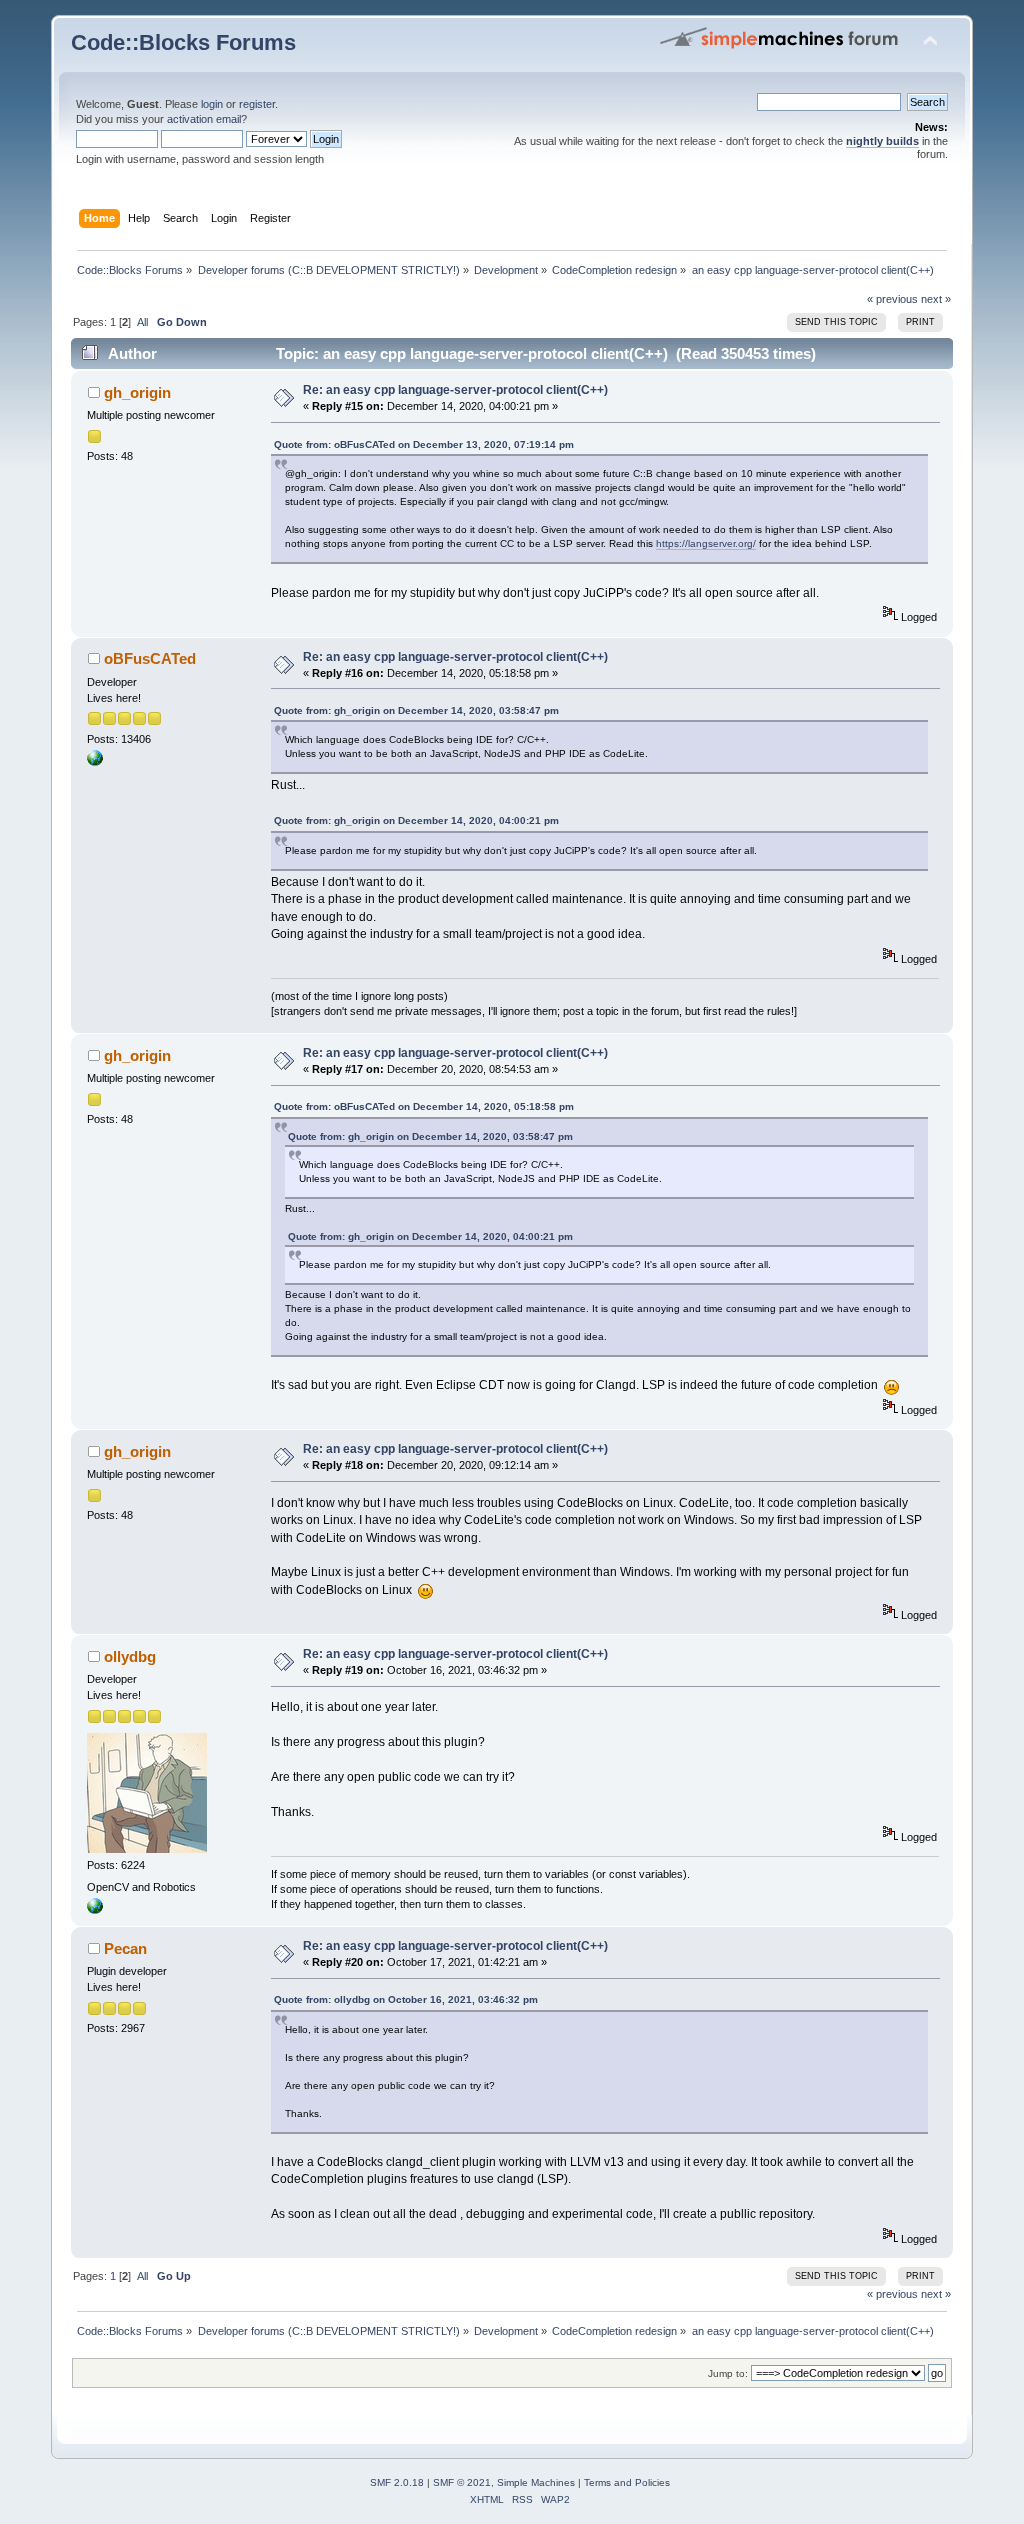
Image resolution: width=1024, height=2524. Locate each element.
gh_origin (137, 392)
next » (936, 299)
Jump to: (728, 2373)
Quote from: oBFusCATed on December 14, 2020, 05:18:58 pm (424, 1106)
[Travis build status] (95, 762)
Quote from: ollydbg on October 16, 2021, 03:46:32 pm (406, 1999)
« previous (892, 299)
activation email (204, 119)
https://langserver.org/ (706, 543)
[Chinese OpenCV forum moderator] (95, 1910)
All (142, 322)
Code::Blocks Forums (183, 42)
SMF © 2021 (462, 2482)
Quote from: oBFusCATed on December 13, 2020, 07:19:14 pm (424, 444)
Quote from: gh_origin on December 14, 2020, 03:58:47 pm (416, 710)
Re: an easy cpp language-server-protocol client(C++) (455, 390)
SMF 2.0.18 (397, 2482)
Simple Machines (536, 2482)
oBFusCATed (150, 658)
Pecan (125, 1948)
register (257, 104)
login (212, 104)
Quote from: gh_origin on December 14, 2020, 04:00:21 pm (416, 820)
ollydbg (130, 1656)
